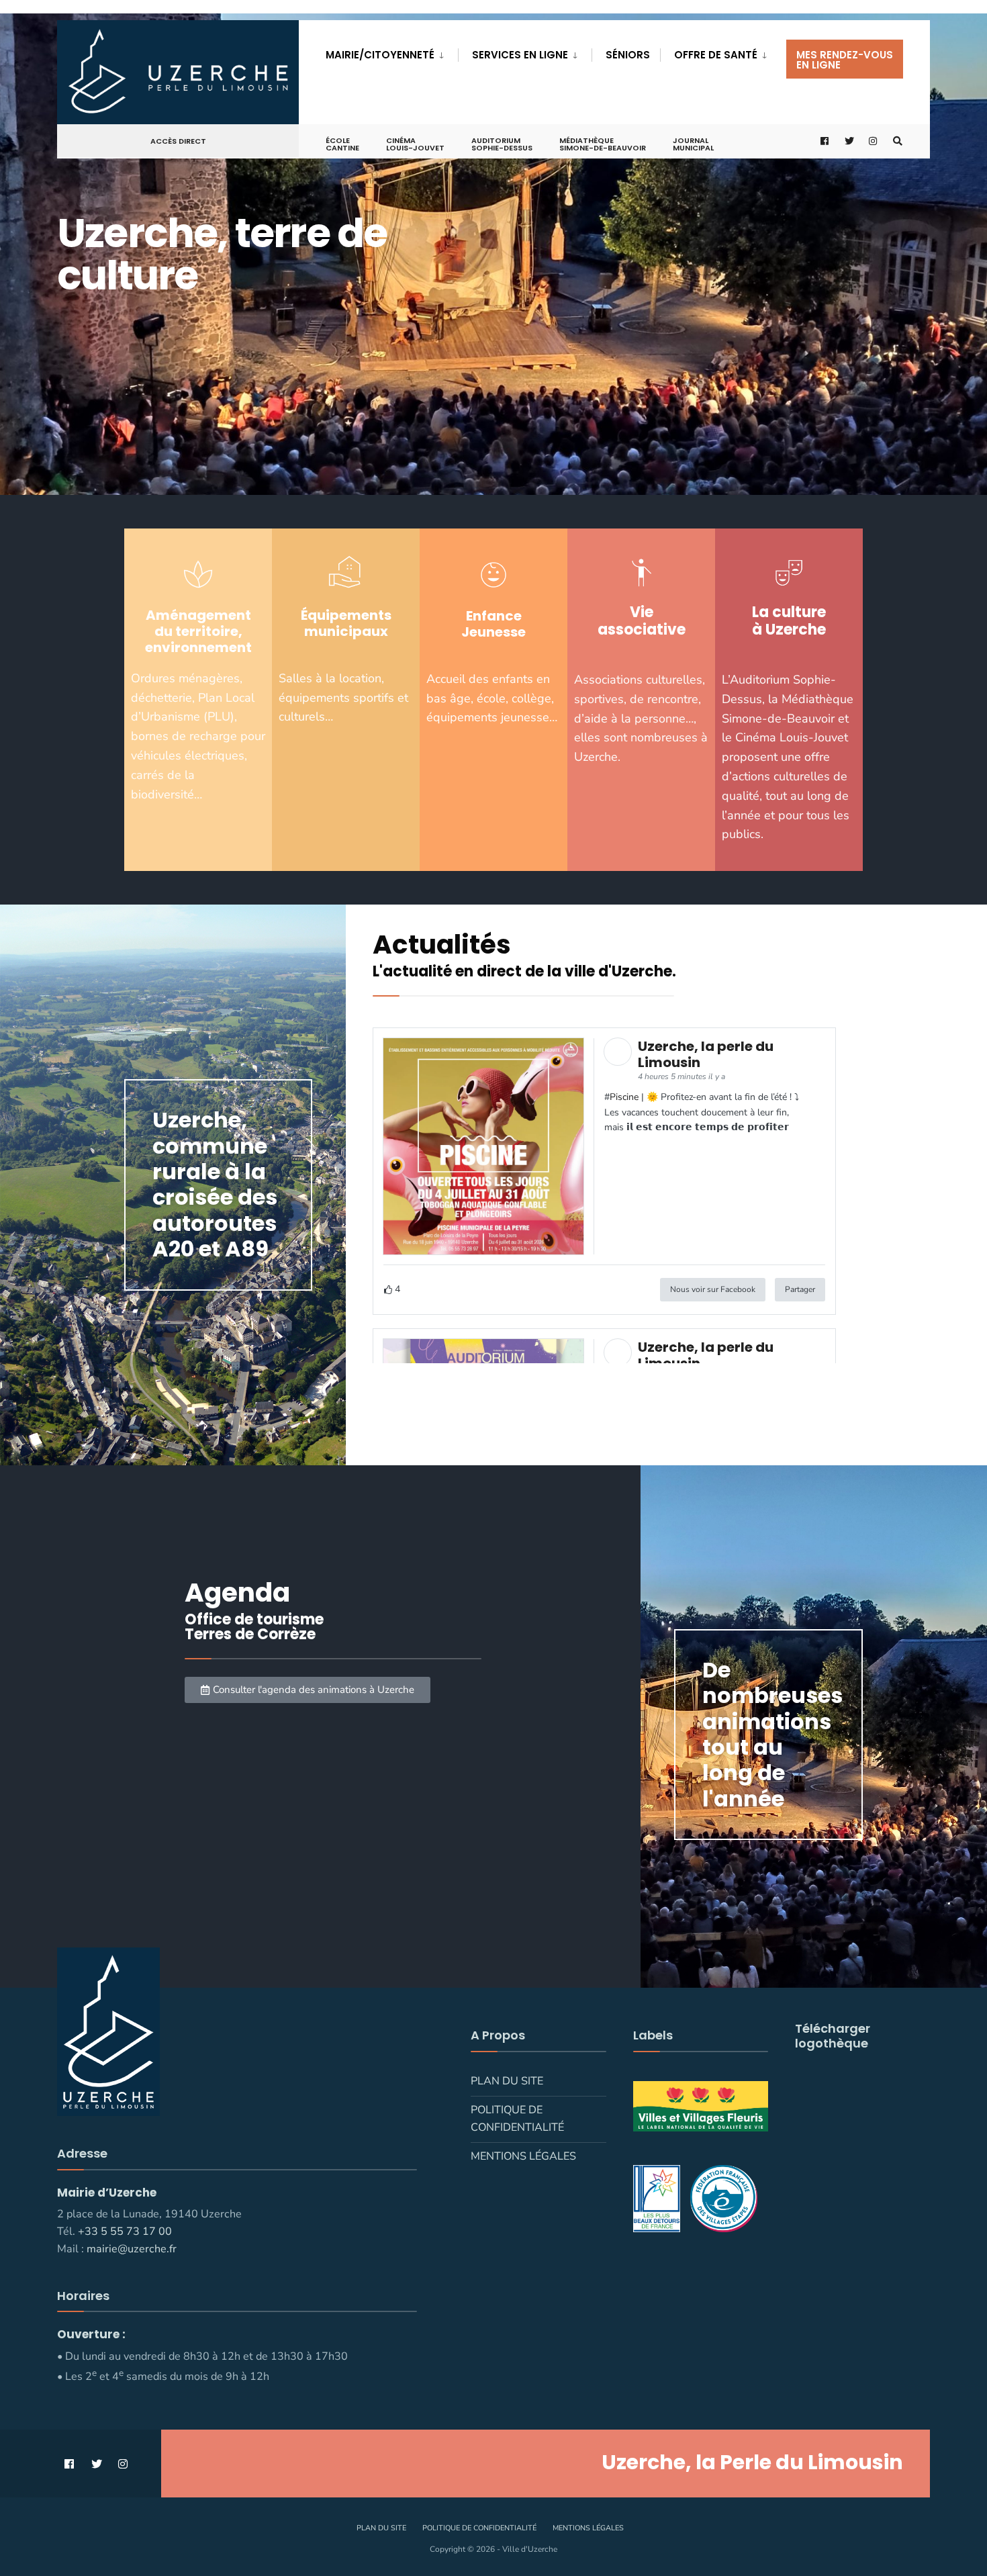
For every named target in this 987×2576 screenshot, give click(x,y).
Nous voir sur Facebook (713, 1289)
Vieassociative (642, 621)
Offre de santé (716, 55)
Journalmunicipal (693, 144)
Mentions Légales (523, 2156)
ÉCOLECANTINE (342, 144)
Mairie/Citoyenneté (380, 55)
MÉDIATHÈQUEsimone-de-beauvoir (603, 144)
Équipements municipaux (346, 623)
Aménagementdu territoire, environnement (198, 631)
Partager (800, 1289)
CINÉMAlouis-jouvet (415, 144)
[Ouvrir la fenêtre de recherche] (898, 141)
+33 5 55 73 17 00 (125, 2232)
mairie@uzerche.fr (132, 2249)
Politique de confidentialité (517, 2119)
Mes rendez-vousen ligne (845, 60)
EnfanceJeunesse (493, 624)
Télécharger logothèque (833, 2036)
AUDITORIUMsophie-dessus (502, 144)
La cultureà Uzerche (789, 621)
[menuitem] (392, 52)
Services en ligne (520, 55)
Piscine (624, 1097)
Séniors (628, 55)
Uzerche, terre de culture (222, 254)
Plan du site (507, 2081)
